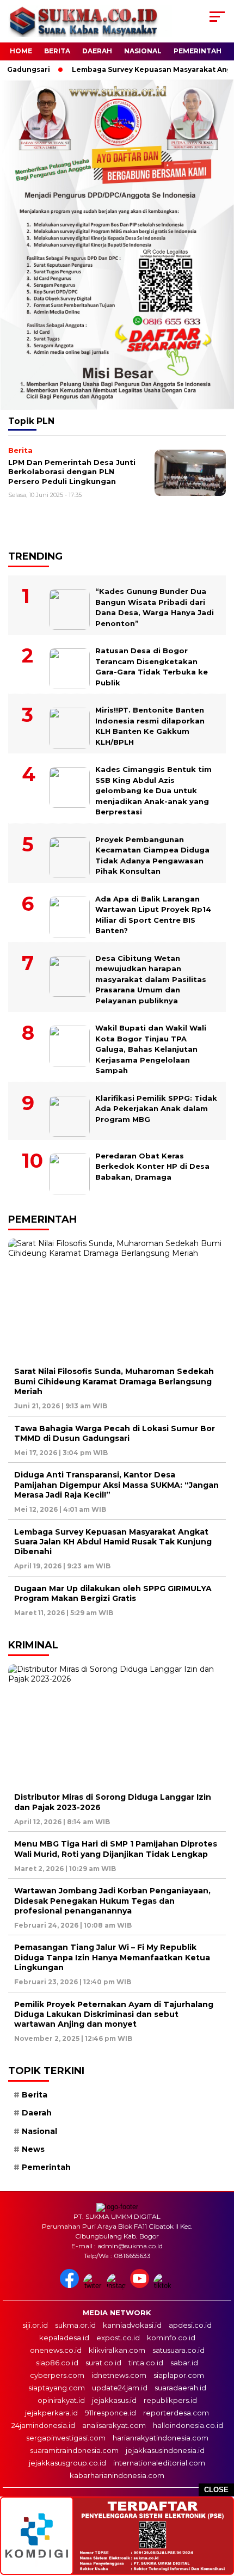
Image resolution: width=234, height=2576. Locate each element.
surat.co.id (103, 2363)
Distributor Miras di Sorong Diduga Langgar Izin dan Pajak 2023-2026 (113, 1802)
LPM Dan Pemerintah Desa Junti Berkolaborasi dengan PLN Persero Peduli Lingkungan (72, 472)
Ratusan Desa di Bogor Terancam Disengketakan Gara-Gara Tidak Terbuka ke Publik (152, 667)
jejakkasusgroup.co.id (67, 2463)
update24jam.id (120, 2388)
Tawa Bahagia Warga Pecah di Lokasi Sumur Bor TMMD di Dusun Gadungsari (115, 1433)
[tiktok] (164, 2286)
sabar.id (184, 2363)
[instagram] (117, 2286)
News (33, 2149)
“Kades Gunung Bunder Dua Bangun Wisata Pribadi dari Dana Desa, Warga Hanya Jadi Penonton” (155, 607)
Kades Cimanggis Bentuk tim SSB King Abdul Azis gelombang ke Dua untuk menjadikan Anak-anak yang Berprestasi (153, 790)
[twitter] (94, 2286)
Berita (57, 51)
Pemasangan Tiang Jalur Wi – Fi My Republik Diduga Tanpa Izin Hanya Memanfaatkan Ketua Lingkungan (112, 1957)
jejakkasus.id (114, 2400)
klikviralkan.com (117, 2350)
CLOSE (216, 2490)
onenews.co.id (56, 2350)
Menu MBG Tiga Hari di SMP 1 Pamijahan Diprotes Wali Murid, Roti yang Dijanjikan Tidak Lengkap (116, 1849)
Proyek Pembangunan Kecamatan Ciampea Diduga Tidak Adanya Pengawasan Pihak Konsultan (152, 855)
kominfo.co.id (171, 2338)
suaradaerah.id (180, 2388)
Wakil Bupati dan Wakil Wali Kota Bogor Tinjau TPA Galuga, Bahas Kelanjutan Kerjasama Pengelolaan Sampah (151, 1049)
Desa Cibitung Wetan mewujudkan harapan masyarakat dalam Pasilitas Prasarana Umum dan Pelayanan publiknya (151, 979)
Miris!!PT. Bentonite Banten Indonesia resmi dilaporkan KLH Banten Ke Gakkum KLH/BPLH (150, 726)
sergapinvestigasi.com (66, 2438)
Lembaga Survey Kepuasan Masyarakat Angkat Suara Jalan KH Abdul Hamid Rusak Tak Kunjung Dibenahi (113, 1542)
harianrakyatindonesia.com (161, 2438)
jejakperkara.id (51, 2413)
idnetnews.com (119, 2375)
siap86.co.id (57, 2363)
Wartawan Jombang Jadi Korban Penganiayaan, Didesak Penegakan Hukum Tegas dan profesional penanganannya (112, 1900)
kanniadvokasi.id (132, 2325)
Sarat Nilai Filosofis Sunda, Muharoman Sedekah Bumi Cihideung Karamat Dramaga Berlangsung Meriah (114, 1381)
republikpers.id (170, 2400)
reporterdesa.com (176, 2413)
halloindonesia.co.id (188, 2425)
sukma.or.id (75, 2325)
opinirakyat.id (61, 2400)
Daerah (97, 51)
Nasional (143, 51)
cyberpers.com (57, 2375)
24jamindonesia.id (43, 2425)
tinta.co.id (146, 2363)
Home (21, 51)
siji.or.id (35, 2325)
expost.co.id (118, 2338)
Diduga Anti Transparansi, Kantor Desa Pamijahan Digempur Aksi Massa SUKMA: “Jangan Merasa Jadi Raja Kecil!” (116, 1485)
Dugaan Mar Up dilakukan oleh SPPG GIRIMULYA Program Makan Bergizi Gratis (113, 1593)
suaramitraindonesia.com (74, 2450)
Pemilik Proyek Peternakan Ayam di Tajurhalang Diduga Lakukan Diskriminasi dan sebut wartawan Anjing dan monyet (114, 2014)
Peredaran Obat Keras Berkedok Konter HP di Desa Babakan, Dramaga (152, 1166)
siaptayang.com (57, 2388)
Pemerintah (198, 51)
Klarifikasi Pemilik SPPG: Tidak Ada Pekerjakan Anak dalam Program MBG (156, 1109)
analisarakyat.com (114, 2425)
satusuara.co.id (178, 2350)
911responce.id (110, 2413)
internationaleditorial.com (159, 2463)
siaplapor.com (179, 2375)
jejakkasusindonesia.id (165, 2450)
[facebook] (70, 2286)
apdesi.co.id (190, 2325)
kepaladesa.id (64, 2338)
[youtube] (141, 2286)
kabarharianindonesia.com (117, 2475)
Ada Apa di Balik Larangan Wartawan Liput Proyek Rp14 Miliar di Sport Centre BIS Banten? (153, 915)
